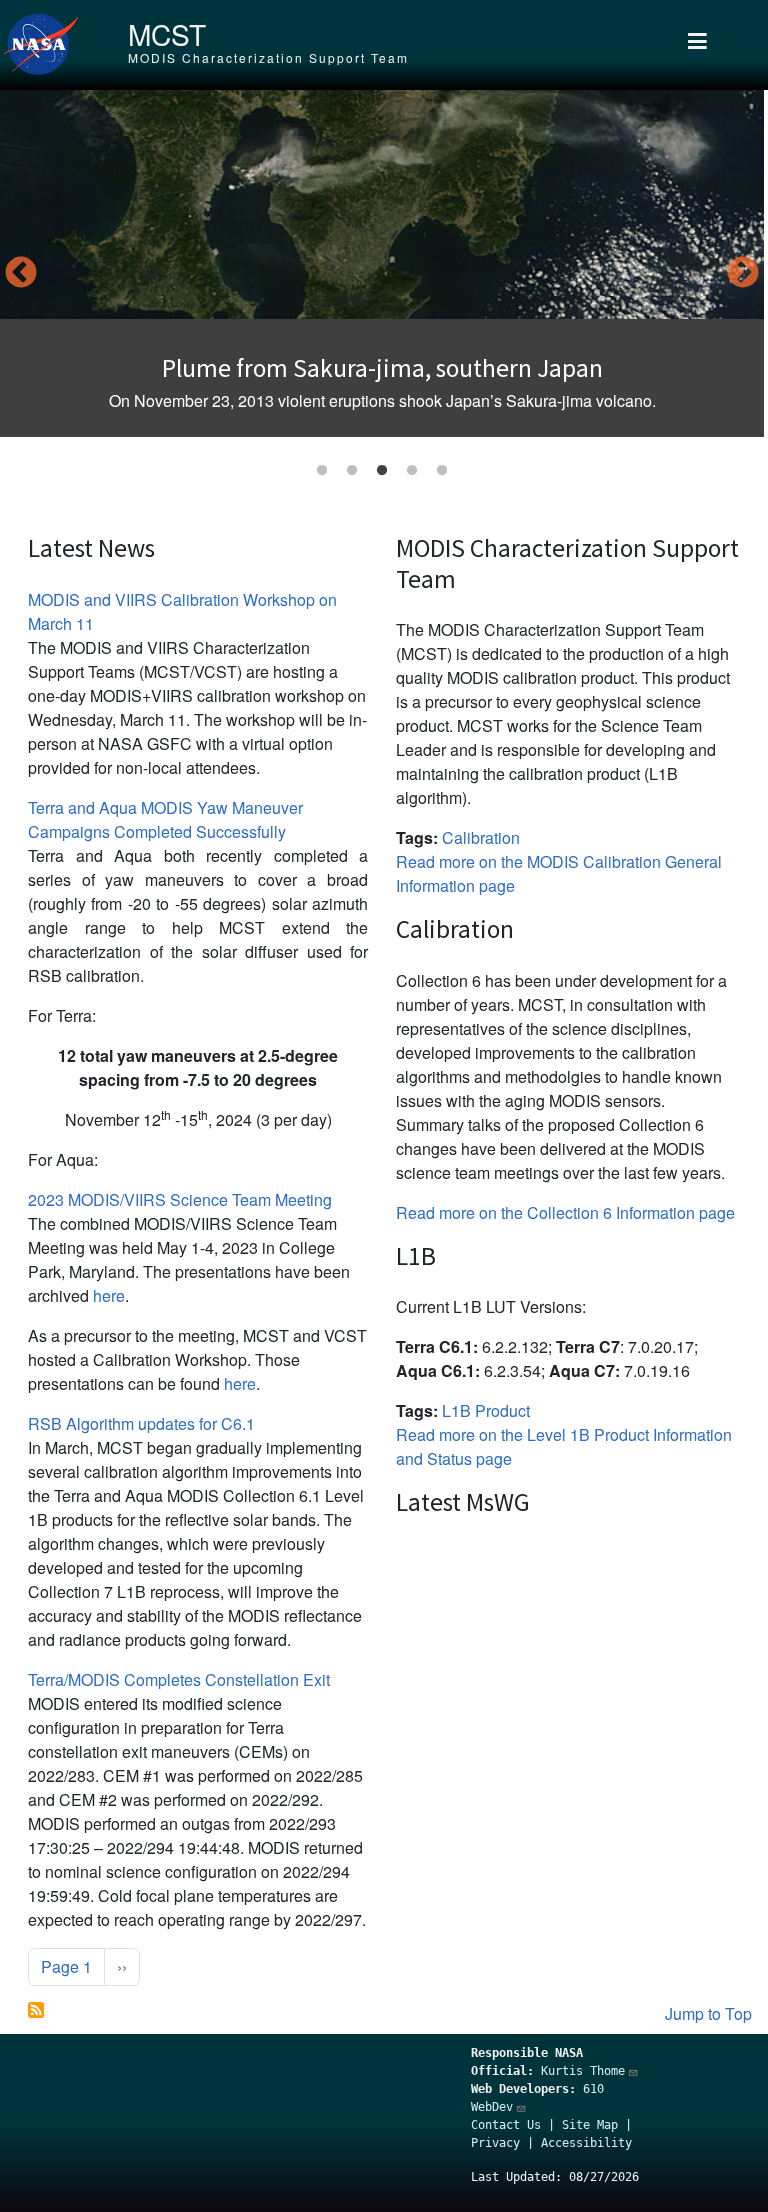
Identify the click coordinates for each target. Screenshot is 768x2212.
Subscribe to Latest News (36, 2010)
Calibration (481, 837)
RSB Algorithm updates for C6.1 (141, 1423)
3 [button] (382, 471)
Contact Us (506, 2125)
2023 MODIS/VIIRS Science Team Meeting (180, 1199)
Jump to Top (708, 2013)
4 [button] (412, 471)
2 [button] (352, 471)
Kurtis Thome (583, 2071)
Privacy (495, 2143)
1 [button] (322, 471)
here (109, 1295)
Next (743, 274)
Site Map (590, 2125)
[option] (382, 263)
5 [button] (442, 471)
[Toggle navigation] (697, 45)
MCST (167, 34)
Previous (21, 274)
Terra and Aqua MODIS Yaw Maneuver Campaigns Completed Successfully (165, 819)
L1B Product (486, 1410)
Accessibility (586, 2143)
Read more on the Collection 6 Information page (565, 1212)
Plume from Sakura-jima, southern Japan (382, 368)
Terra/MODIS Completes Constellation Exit (179, 1679)
